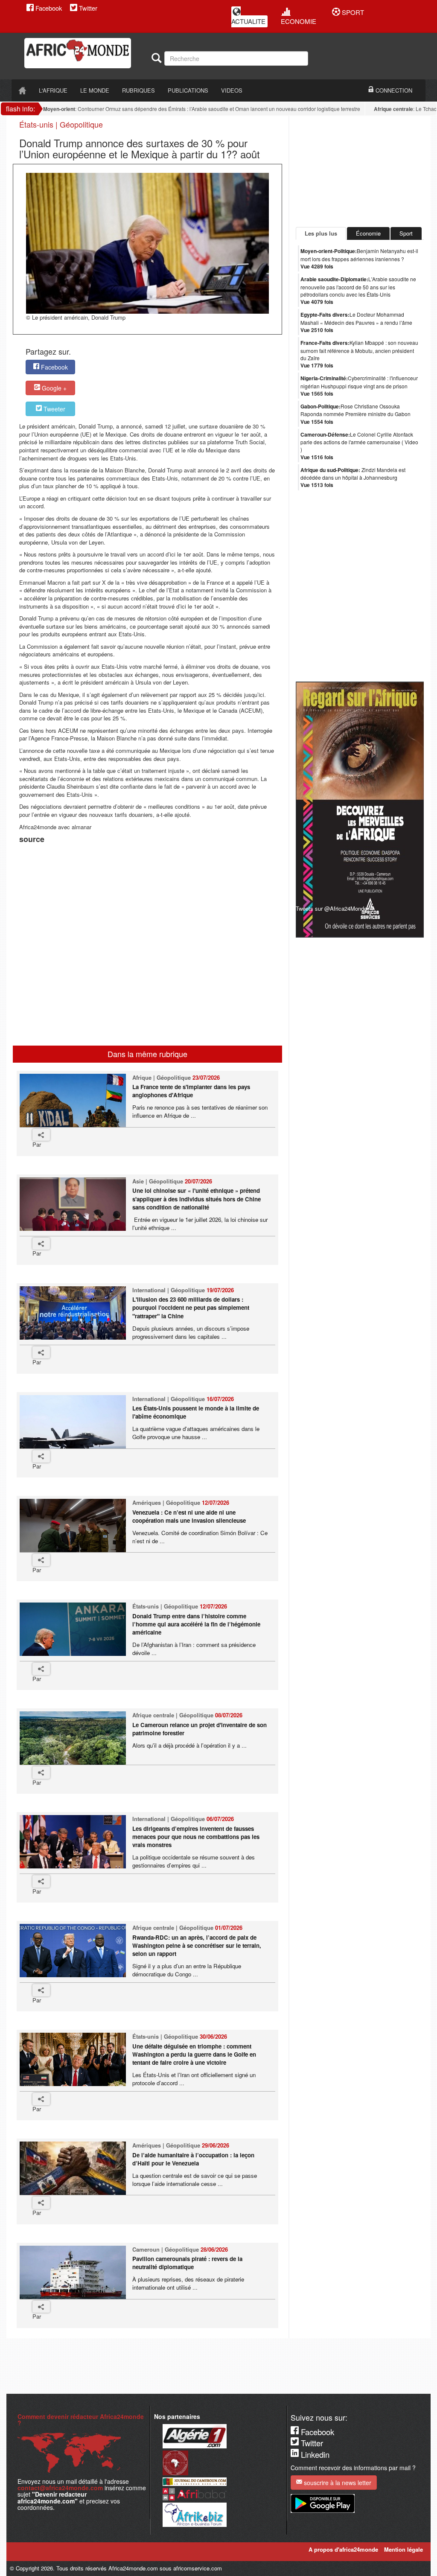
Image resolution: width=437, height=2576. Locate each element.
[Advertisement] (125, 867)
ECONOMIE (299, 21)
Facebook (48, 8)
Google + (53, 388)
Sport (406, 233)
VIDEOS (232, 90)
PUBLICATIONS (188, 90)
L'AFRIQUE (53, 90)
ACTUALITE (248, 21)
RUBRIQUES (138, 90)
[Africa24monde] (85, 53)
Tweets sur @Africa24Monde (331, 908)
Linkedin (314, 2454)
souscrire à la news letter (337, 2483)
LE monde (95, 90)
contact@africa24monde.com (60, 2488)
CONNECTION (393, 90)
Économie (368, 233)
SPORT (352, 12)
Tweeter (54, 409)
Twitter (87, 8)
